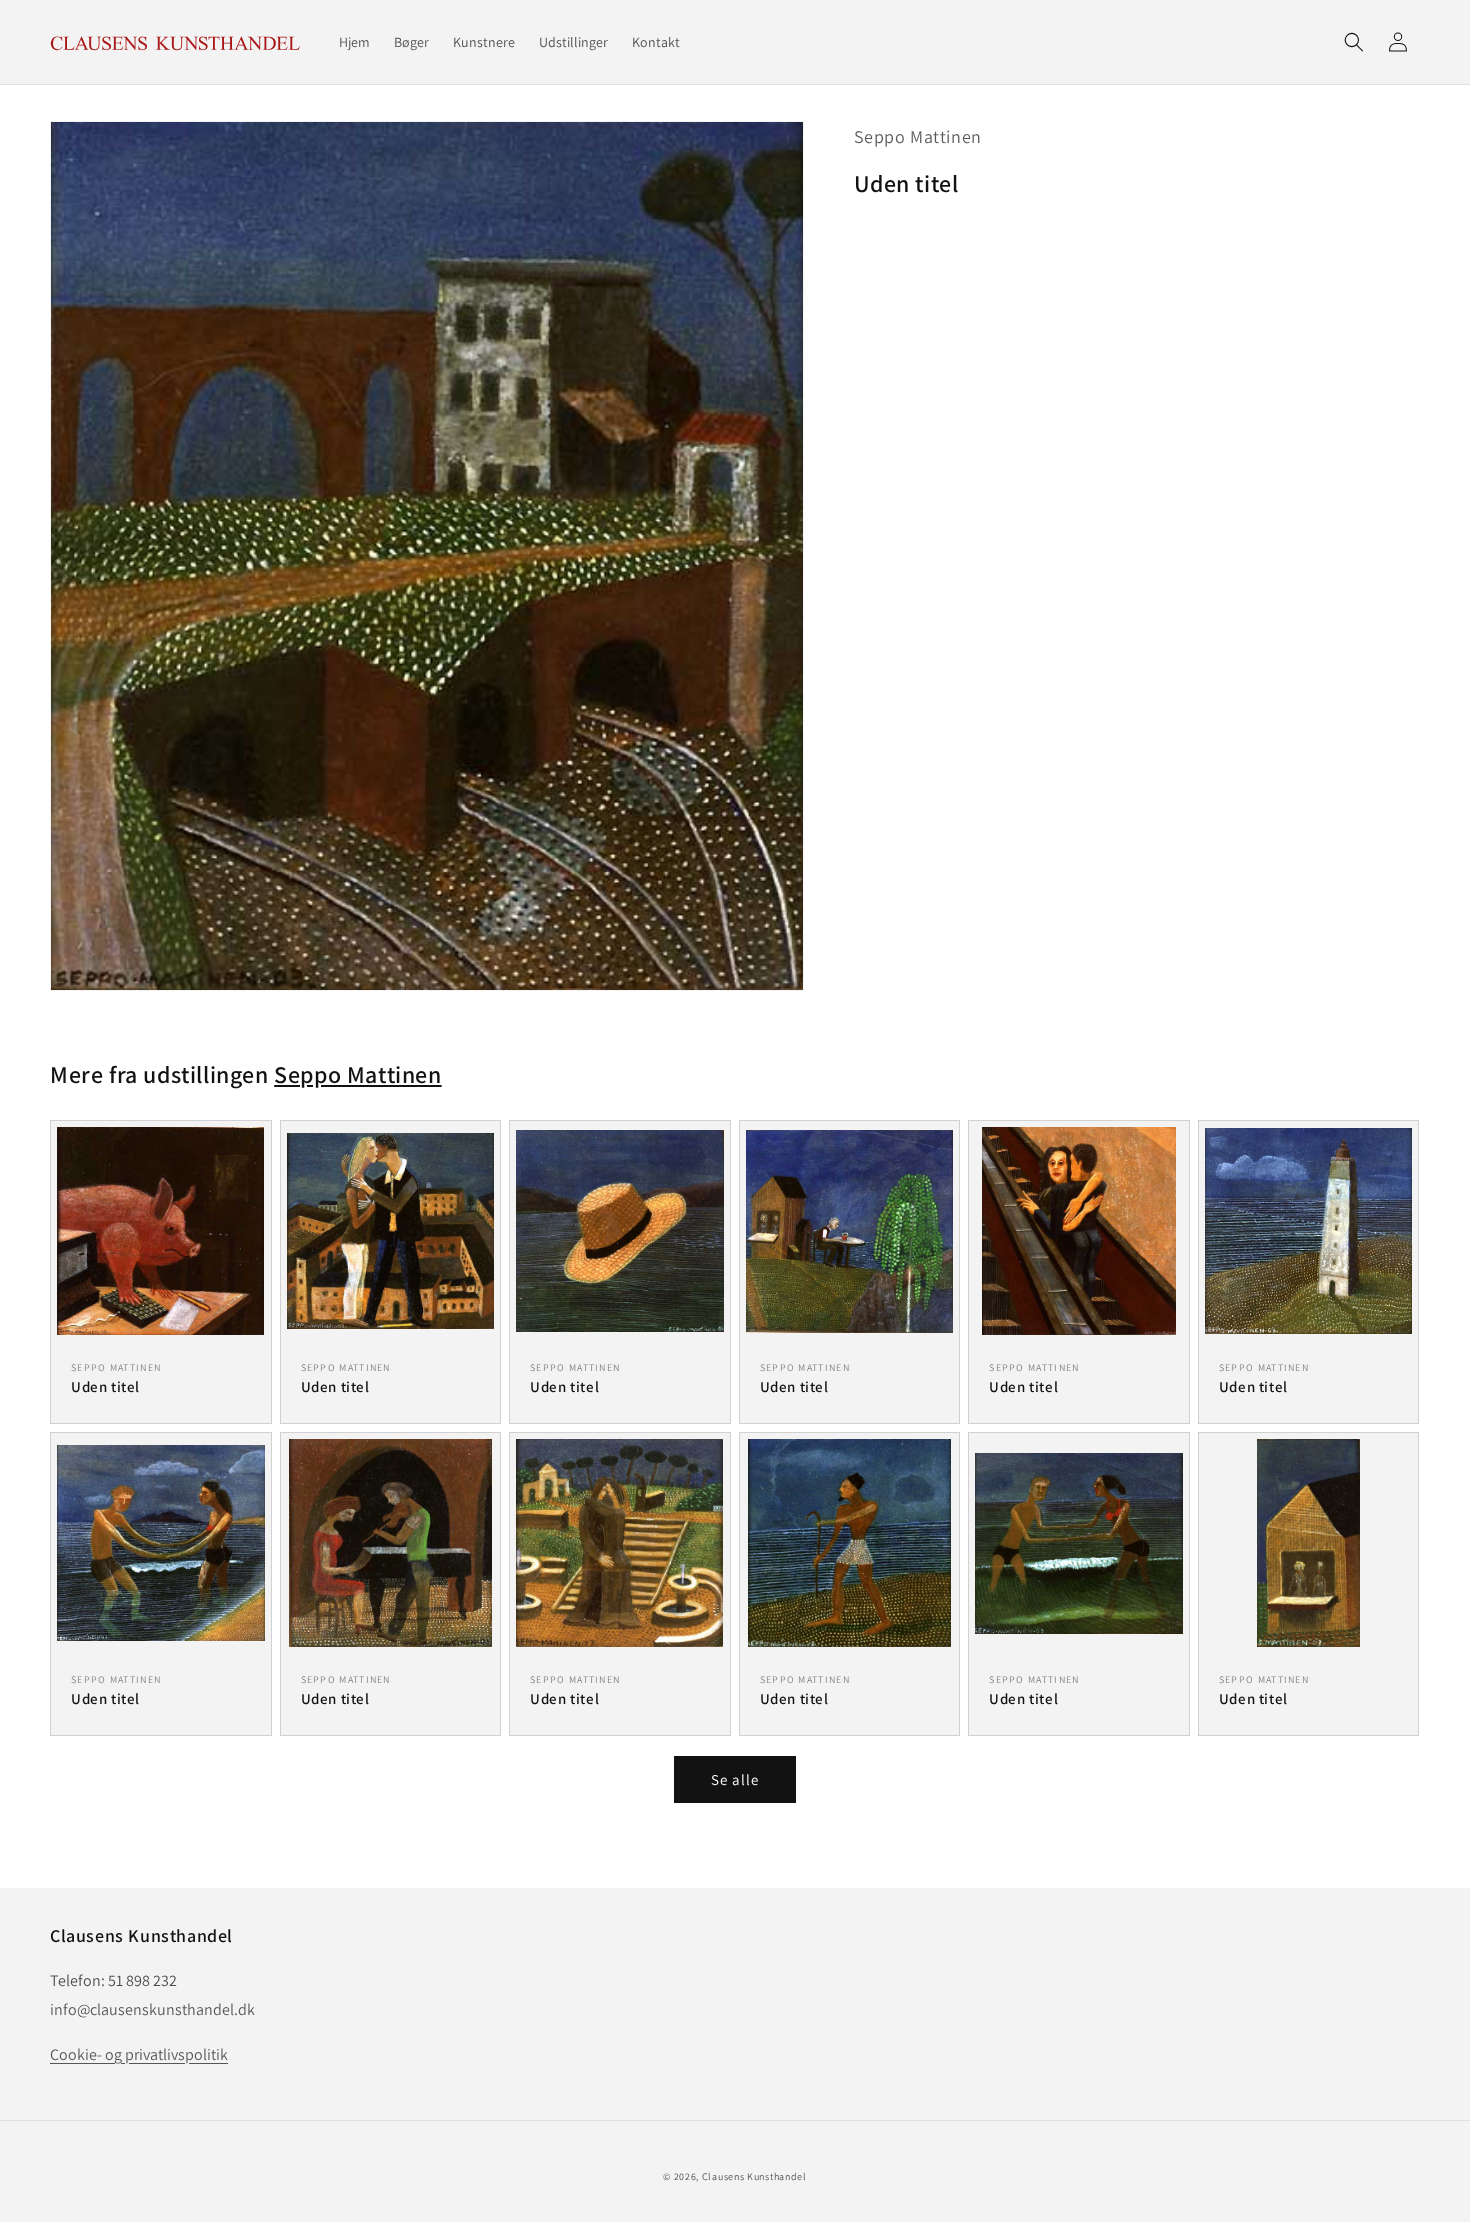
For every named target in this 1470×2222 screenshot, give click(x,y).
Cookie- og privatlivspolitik (139, 2054)
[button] (1354, 42)
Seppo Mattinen (918, 136)
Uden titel (105, 1386)
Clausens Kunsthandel (754, 2176)
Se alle (735, 1779)
